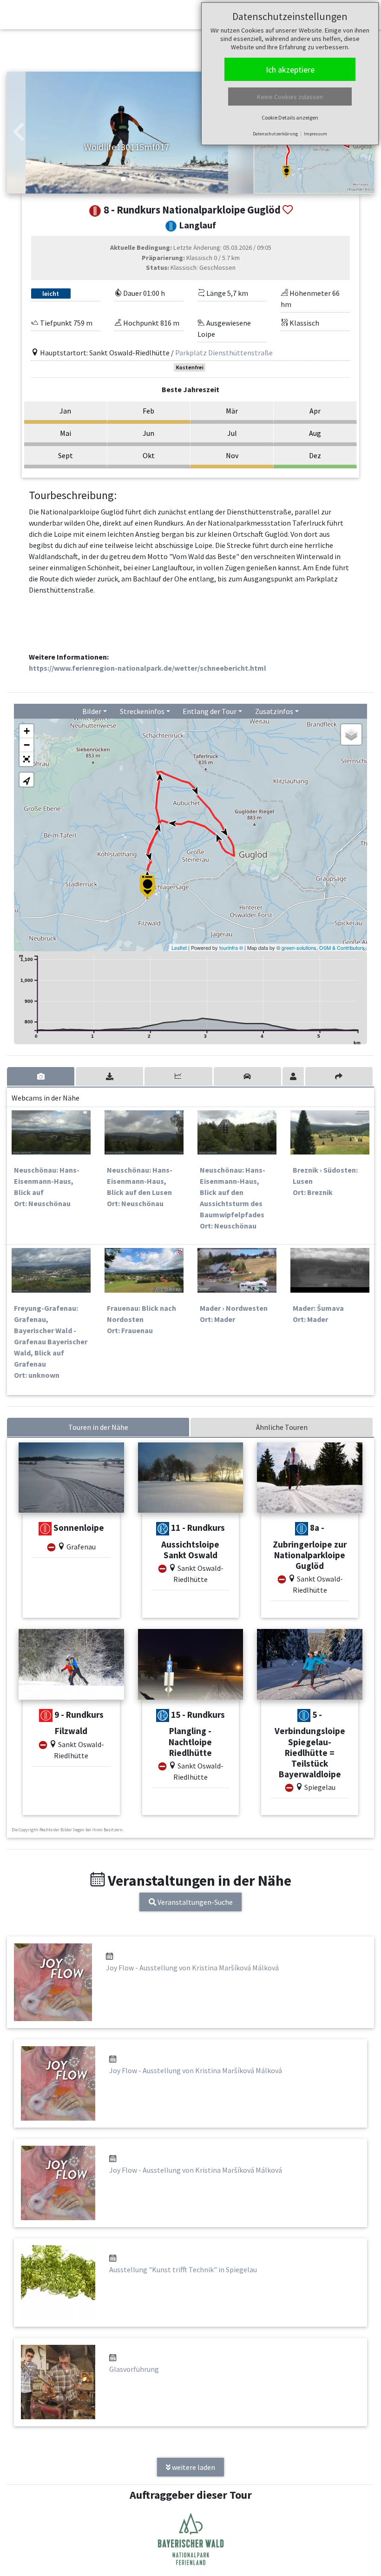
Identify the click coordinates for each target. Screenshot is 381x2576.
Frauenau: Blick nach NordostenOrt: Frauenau (141, 1319)
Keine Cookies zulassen (290, 97)
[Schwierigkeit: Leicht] (163, 1529)
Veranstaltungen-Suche (194, 1902)
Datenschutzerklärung (275, 134)
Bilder (92, 711)
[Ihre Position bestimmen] (26, 780)
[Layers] (351, 734)
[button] (19, 133)
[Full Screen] (26, 759)
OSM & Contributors (342, 948)
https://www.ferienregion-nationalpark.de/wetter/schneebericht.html (148, 668)
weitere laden (193, 2467)
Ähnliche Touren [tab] (282, 1427)
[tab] (41, 1076)
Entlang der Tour (210, 711)
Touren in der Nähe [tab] (98, 1427)
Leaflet (179, 948)
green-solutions (299, 948)
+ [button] (27, 731)
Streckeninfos (142, 711)
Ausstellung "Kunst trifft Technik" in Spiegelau (183, 2269)
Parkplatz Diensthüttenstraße (224, 353)
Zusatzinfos (274, 711)
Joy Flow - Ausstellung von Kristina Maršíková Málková (192, 1968)
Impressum (315, 134)
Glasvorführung (134, 2369)
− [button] (27, 745)
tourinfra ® (231, 948)
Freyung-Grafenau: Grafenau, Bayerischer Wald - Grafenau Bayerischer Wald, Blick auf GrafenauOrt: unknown (51, 1341)
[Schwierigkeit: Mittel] (45, 1529)
